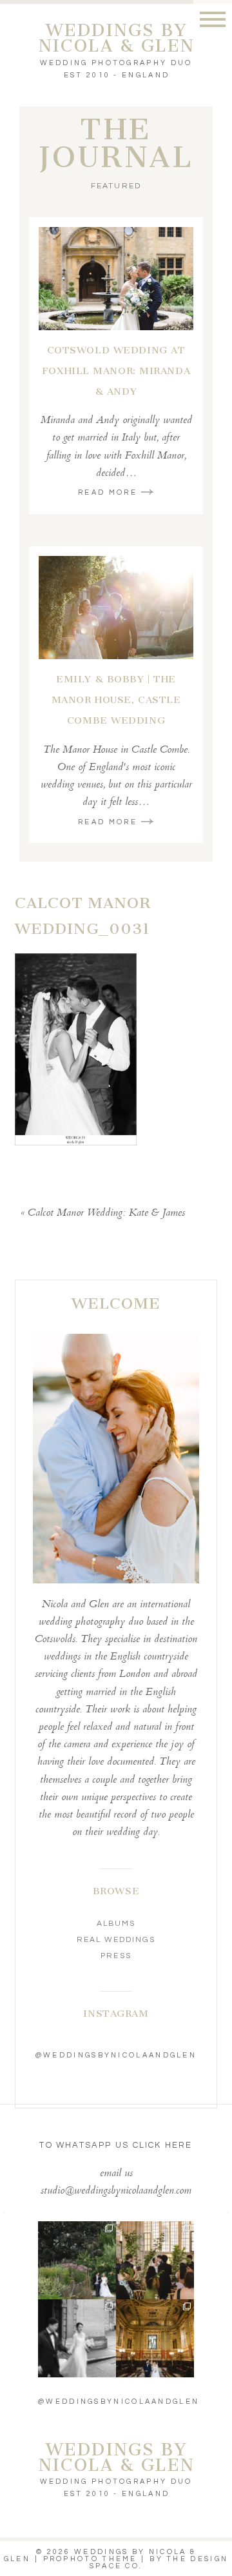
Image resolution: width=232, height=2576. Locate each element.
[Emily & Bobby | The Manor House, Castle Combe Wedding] (116, 608)
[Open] (77, 2260)
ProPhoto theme (90, 2559)
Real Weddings (116, 1940)
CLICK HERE (163, 2145)
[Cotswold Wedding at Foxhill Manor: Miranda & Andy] (116, 279)
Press (116, 1956)
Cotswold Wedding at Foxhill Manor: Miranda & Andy (116, 371)
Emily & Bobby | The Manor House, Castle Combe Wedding (116, 700)
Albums (116, 1924)
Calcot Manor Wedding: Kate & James (106, 1214)
